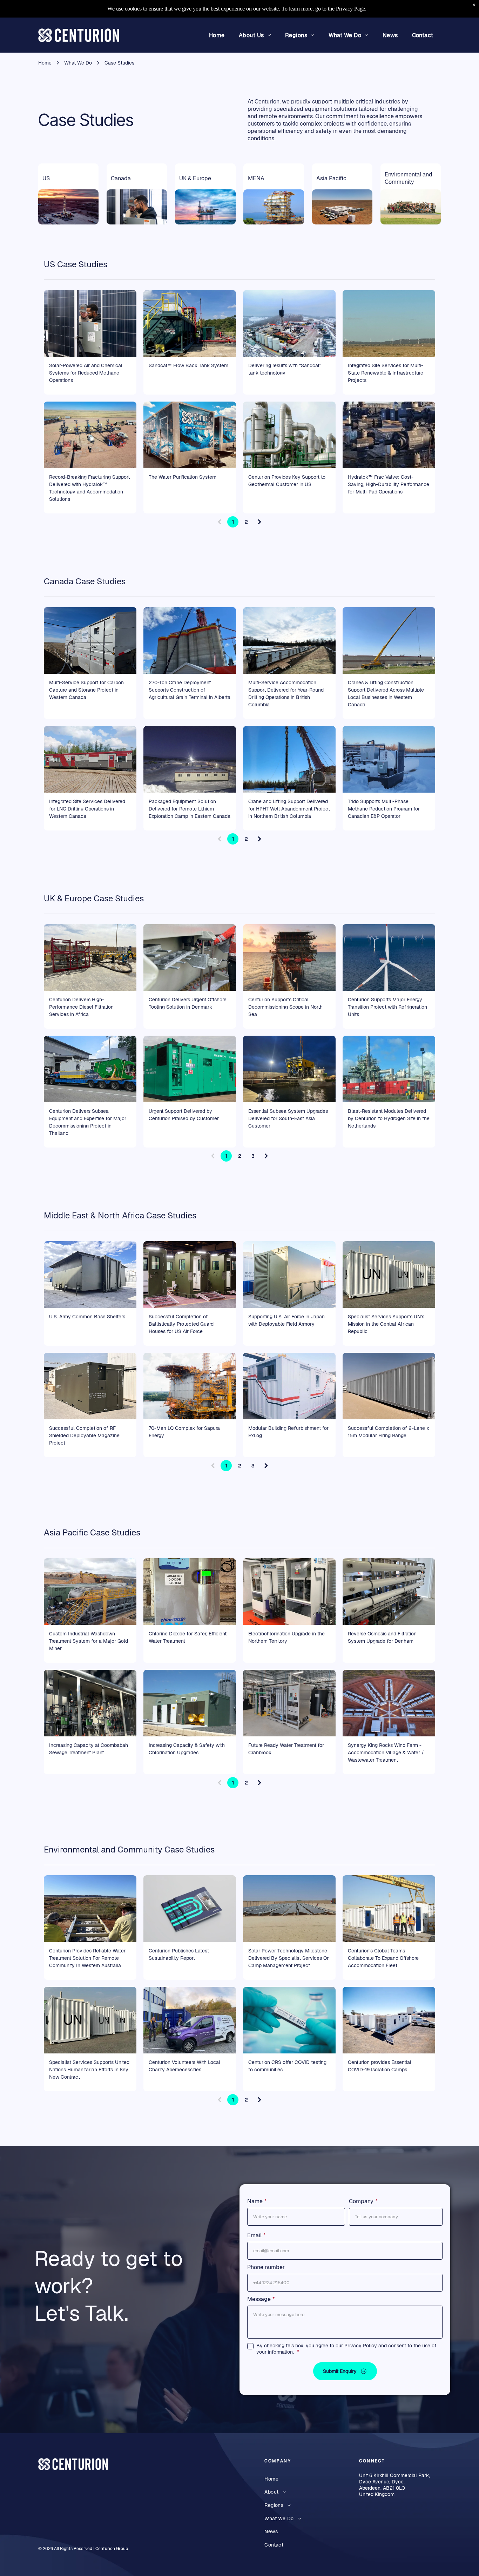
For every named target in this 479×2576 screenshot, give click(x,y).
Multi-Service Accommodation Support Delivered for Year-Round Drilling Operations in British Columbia (286, 694)
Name (255, 2201)
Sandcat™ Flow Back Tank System (188, 365)
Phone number (266, 2267)
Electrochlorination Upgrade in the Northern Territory (286, 1637)
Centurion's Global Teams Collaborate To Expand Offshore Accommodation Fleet (383, 1958)
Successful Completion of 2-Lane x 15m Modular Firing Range (389, 1432)
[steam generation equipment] (190, 1069)
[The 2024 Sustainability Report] (190, 1909)
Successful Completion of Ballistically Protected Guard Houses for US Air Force (181, 1324)
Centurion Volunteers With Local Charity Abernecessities (184, 2066)
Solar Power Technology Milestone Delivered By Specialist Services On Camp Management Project (289, 1958)
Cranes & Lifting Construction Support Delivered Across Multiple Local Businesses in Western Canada (386, 694)
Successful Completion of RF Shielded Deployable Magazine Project (84, 1435)
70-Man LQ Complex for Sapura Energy (184, 1432)
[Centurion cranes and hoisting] (389, 640)
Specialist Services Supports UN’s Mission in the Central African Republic (386, 1324)
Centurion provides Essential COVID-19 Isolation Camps (380, 2066)
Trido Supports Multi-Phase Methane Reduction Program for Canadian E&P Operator (384, 809)
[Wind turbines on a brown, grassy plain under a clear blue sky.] (389, 323)
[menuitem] (217, 35)
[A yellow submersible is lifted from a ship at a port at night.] (289, 1069)
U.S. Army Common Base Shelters (87, 1317)
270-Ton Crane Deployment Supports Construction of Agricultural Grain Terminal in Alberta (190, 690)
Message (259, 2299)
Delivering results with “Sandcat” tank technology (285, 369)
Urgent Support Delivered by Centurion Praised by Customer (184, 1115)
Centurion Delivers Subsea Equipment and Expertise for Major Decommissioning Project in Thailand (88, 1122)
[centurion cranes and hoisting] (289, 759)
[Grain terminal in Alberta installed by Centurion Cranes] (190, 640)
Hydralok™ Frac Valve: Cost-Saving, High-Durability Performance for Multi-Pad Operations (389, 484)
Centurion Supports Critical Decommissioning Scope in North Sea (285, 1007)
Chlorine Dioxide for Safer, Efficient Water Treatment (188, 1637)
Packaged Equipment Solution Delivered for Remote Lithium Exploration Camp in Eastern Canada (190, 809)
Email (254, 2235)
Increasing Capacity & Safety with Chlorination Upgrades (187, 1749)
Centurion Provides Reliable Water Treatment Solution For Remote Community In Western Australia (87, 1958)
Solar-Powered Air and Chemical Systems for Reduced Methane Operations (86, 373)
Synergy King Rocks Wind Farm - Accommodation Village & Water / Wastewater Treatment (386, 1753)
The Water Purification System (183, 477)
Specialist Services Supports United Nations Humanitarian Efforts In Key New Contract (89, 2070)
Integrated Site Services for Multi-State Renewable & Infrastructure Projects (386, 373)
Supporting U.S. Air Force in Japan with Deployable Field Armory (286, 1320)
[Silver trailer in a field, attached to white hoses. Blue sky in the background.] (90, 640)
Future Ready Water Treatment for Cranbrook (286, 1749)
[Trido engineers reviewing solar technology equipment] (90, 323)
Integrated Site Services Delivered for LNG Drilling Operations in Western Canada (87, 809)
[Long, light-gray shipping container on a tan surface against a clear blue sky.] (389, 1386)
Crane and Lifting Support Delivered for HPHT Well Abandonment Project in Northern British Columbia (289, 809)
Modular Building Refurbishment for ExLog (288, 1432)
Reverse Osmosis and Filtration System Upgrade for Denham (382, 1637)
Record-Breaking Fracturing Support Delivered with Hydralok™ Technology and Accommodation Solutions (89, 488)
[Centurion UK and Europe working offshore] (289, 957)
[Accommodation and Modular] (289, 640)
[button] (345, 2371)
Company (361, 2201)
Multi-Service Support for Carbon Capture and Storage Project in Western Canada (86, 690)
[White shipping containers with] (389, 1274)
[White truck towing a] (190, 435)
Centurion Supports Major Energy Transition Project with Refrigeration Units (387, 1007)
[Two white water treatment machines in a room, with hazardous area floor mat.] (289, 1592)
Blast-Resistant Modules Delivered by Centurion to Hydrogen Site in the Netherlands (389, 1118)
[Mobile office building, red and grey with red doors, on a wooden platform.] (90, 759)
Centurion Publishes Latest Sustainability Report (179, 1954)
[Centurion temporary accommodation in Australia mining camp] (389, 2020)
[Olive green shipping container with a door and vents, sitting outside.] (90, 1386)
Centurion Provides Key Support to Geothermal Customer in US (287, 481)
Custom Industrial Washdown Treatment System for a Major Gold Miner (89, 1641)
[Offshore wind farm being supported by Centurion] (389, 957)
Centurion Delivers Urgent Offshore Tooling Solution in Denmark (188, 1003)
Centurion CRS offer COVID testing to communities (287, 2066)
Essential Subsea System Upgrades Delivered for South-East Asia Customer (288, 1118)
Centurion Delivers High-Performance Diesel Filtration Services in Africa (81, 1007)
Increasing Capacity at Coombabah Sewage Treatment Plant (89, 1749)
